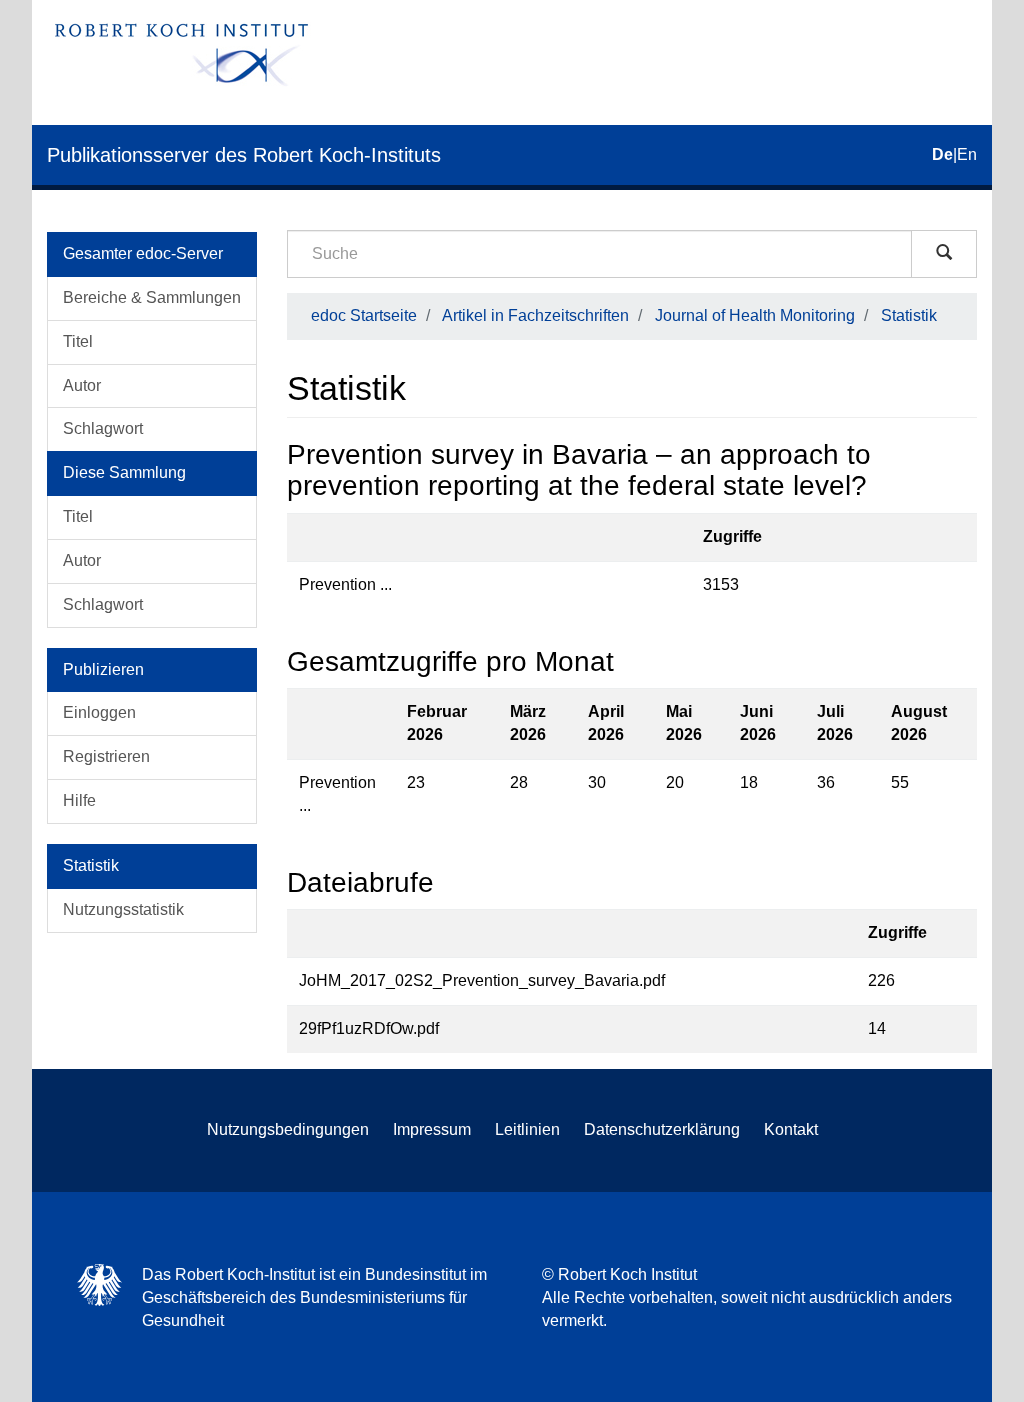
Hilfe (79, 800)
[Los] (944, 254)
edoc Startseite (364, 315)
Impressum (432, 1129)
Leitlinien (527, 1129)
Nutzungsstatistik (123, 909)
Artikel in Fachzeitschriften (535, 315)
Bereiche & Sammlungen (152, 297)
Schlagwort (103, 428)
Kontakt (791, 1129)
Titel (78, 341)
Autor (82, 385)
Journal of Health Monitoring (755, 315)
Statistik (909, 315)
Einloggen (99, 712)
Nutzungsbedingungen (288, 1129)
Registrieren (106, 756)
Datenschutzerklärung (662, 1129)
